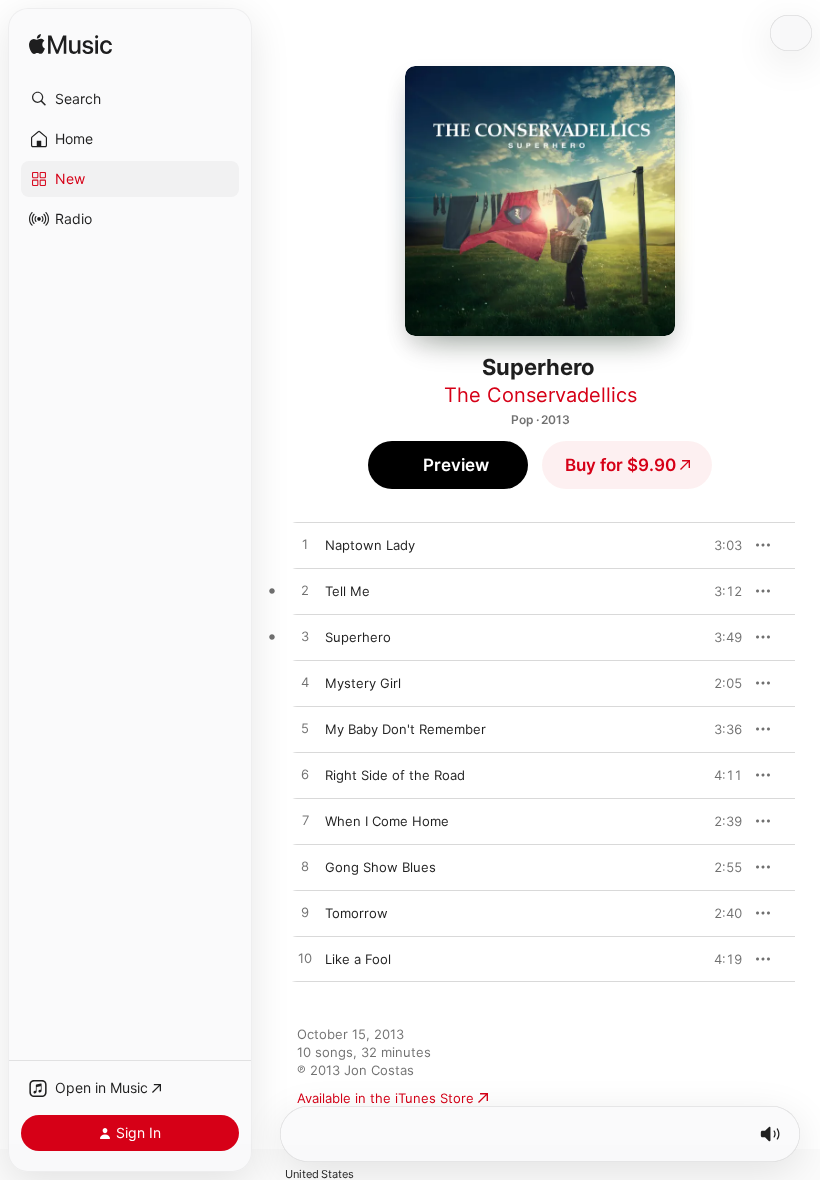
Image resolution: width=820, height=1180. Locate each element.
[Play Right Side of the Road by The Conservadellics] (305, 775)
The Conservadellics (540, 395)
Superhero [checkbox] (358, 637)
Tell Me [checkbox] (347, 591)
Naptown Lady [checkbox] (370, 545)
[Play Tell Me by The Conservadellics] (305, 591)
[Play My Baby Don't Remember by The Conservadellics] (305, 729)
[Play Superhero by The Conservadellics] (305, 637)
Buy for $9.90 (620, 465)
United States (319, 1174)
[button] (130, 99)
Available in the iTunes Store (385, 1098)
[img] (70, 45)
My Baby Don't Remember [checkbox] (405, 729)
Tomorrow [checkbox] (356, 913)
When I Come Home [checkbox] (387, 821)
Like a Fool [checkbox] (358, 959)
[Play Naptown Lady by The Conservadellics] (305, 545)
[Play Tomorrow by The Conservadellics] (305, 913)
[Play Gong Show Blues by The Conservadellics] (305, 867)
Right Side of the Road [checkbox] (395, 775)
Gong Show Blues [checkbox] (380, 867)
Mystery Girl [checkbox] (363, 683)
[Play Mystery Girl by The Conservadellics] (305, 683)
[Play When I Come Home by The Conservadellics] (305, 821)
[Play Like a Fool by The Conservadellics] (305, 959)
